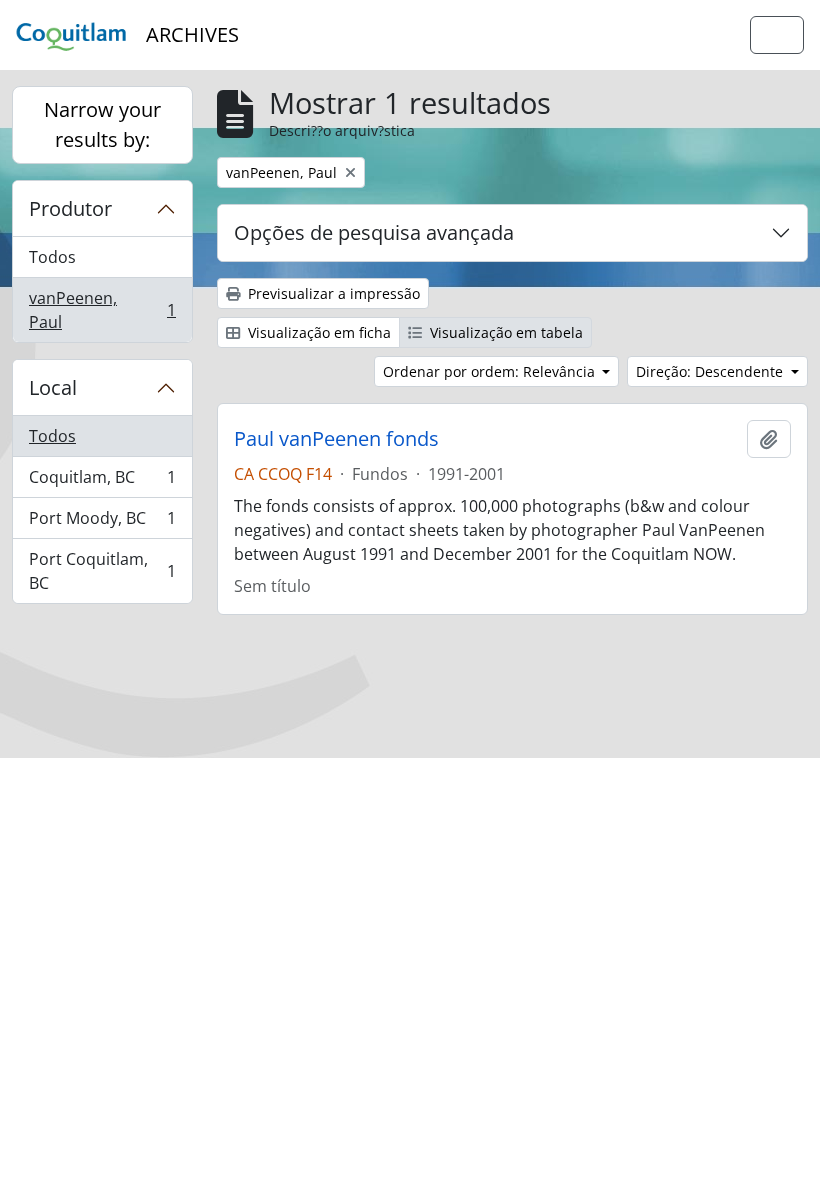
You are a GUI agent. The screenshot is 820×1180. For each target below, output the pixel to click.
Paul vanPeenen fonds (336, 439)
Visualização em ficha (317, 332)
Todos (52, 257)
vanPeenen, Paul (102, 310)
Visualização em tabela (504, 332)
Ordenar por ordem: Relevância (491, 371)
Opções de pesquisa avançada (374, 232)
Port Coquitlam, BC (102, 571)
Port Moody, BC (102, 523)
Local (53, 387)
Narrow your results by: (102, 124)
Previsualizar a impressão (332, 293)
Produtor (70, 208)
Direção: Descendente (711, 371)
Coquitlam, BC (102, 482)
